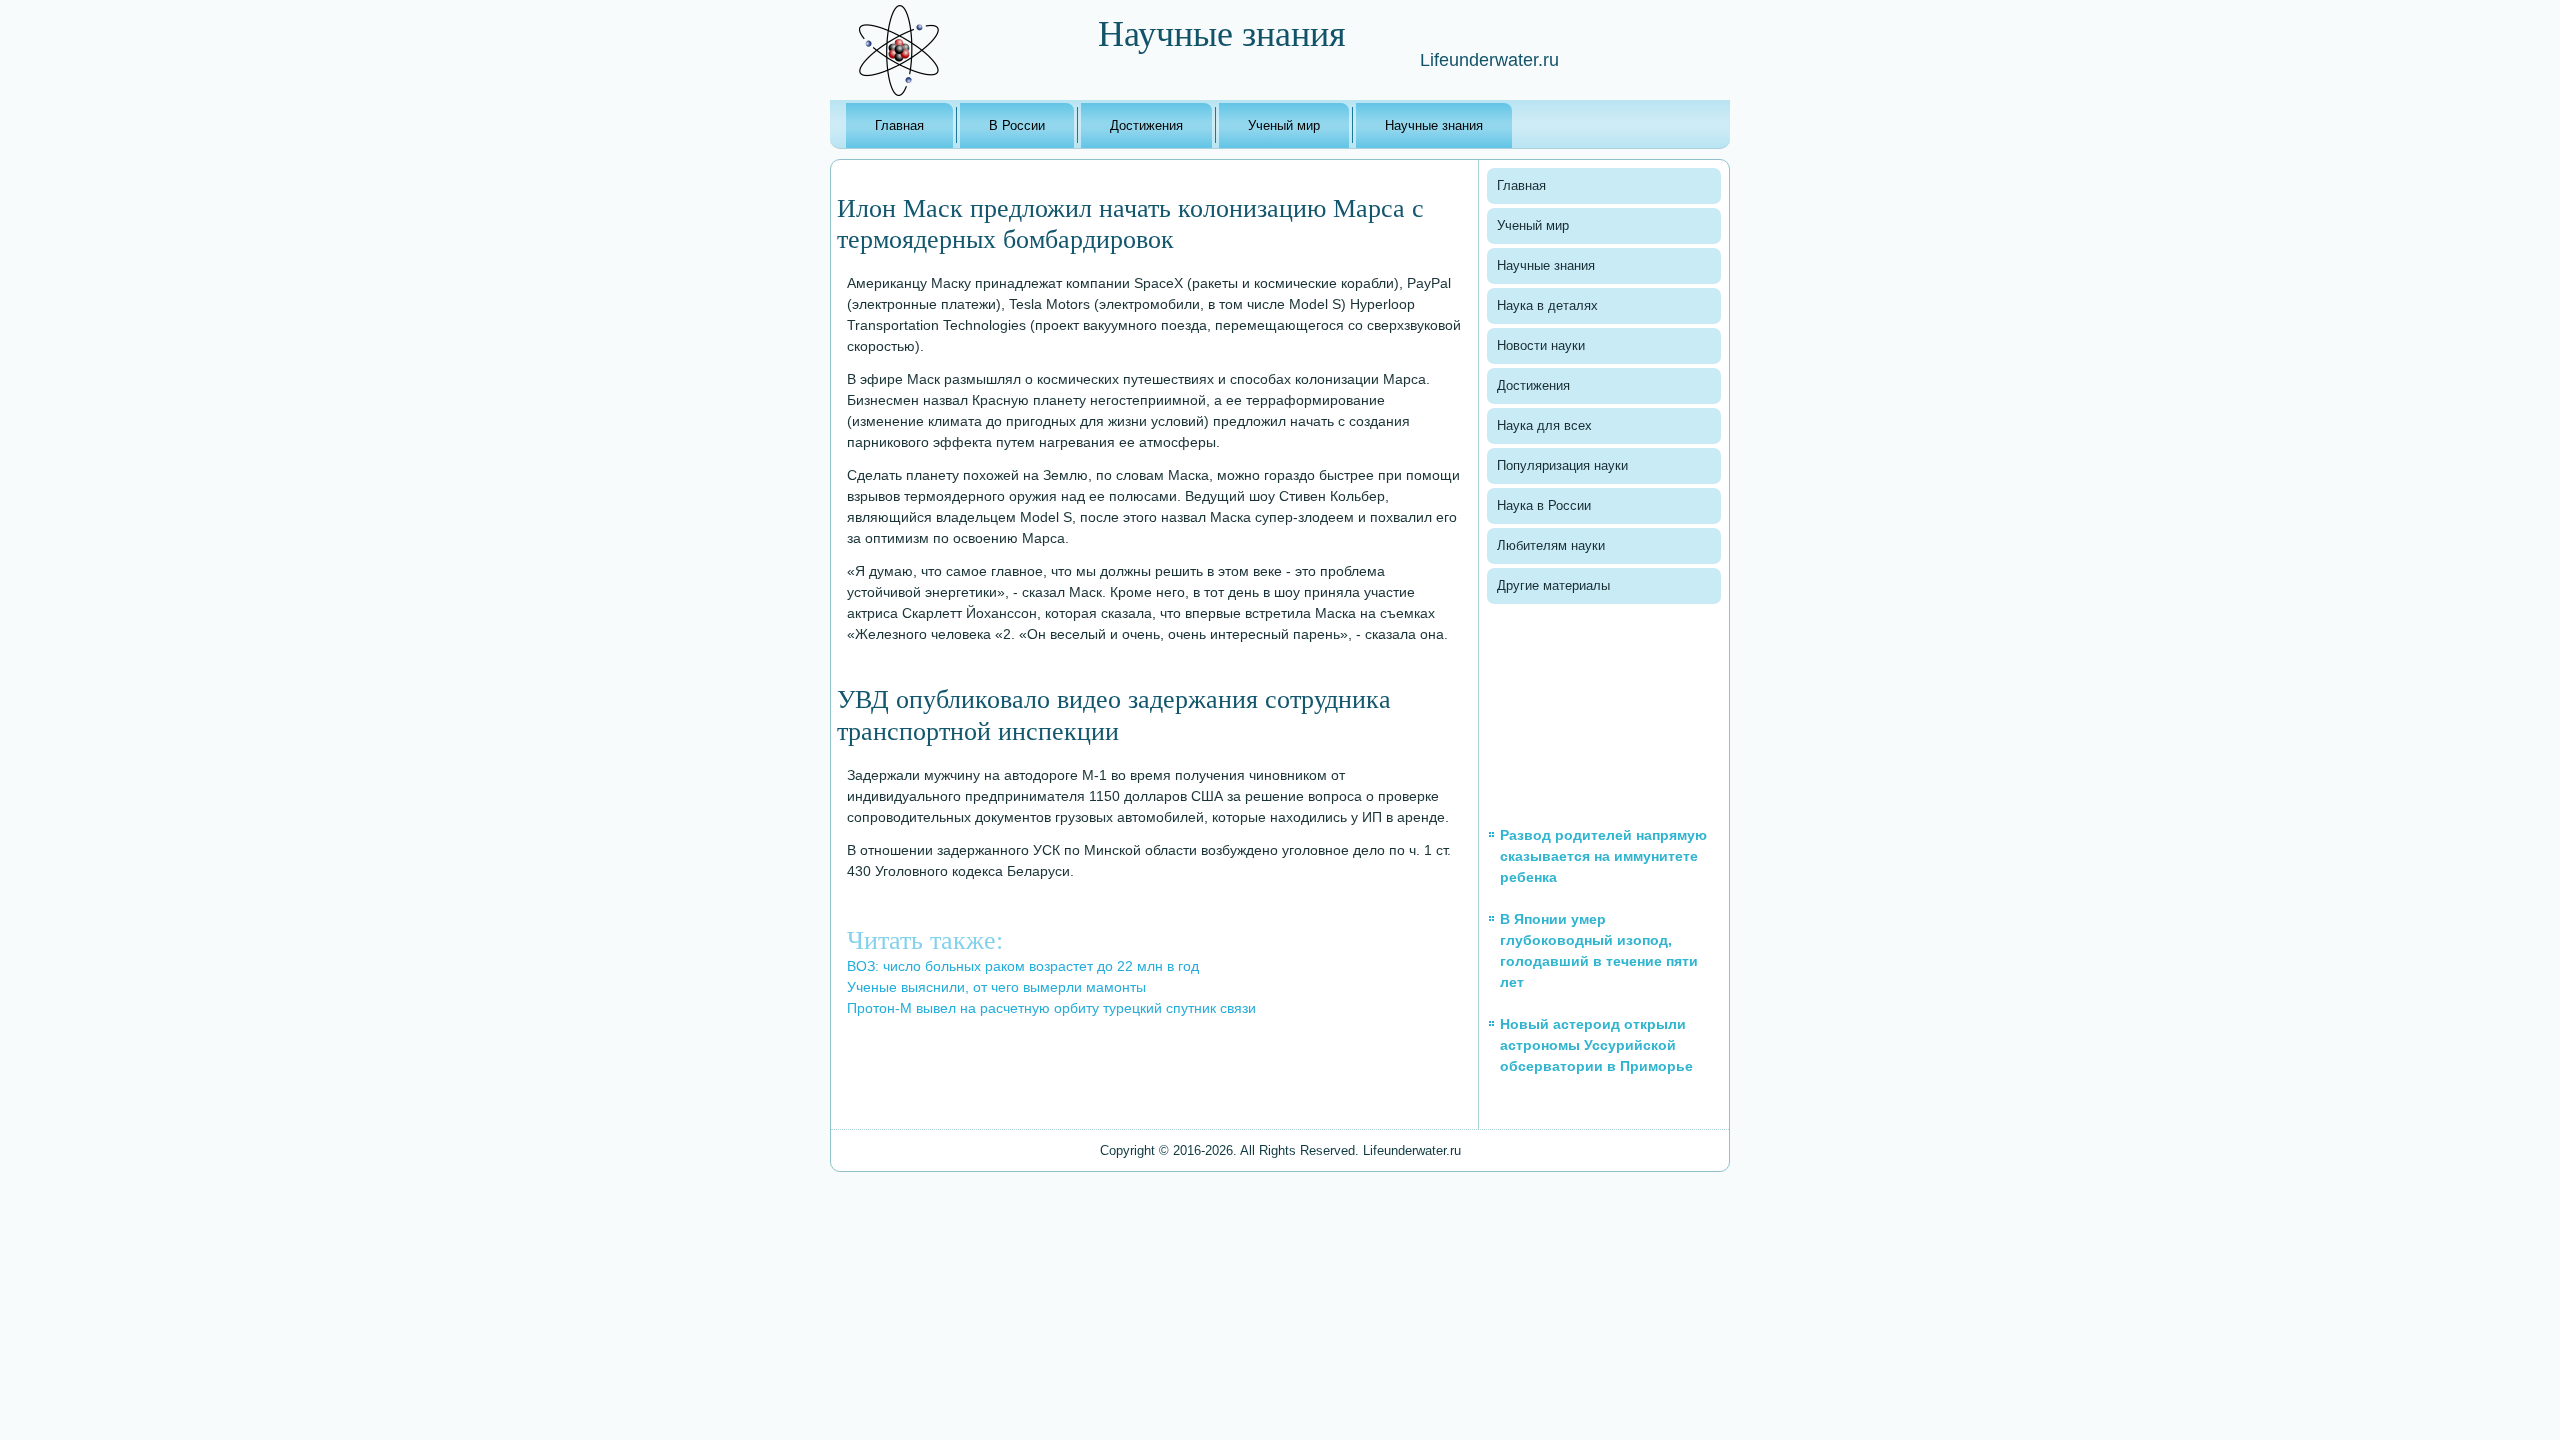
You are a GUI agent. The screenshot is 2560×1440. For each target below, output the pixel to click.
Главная (899, 125)
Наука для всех (1544, 425)
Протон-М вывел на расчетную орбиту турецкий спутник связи (1051, 1008)
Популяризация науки (1562, 465)
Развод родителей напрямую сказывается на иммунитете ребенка (1603, 856)
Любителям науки (1551, 545)
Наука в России (1544, 505)
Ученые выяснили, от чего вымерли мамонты (996, 987)
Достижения (1146, 125)
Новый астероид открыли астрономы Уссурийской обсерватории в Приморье (1596, 1045)
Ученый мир (1284, 125)
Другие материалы (1553, 585)
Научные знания (1434, 125)
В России (1017, 125)
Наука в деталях (1547, 305)
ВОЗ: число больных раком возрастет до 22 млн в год (1023, 966)
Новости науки (1541, 345)
